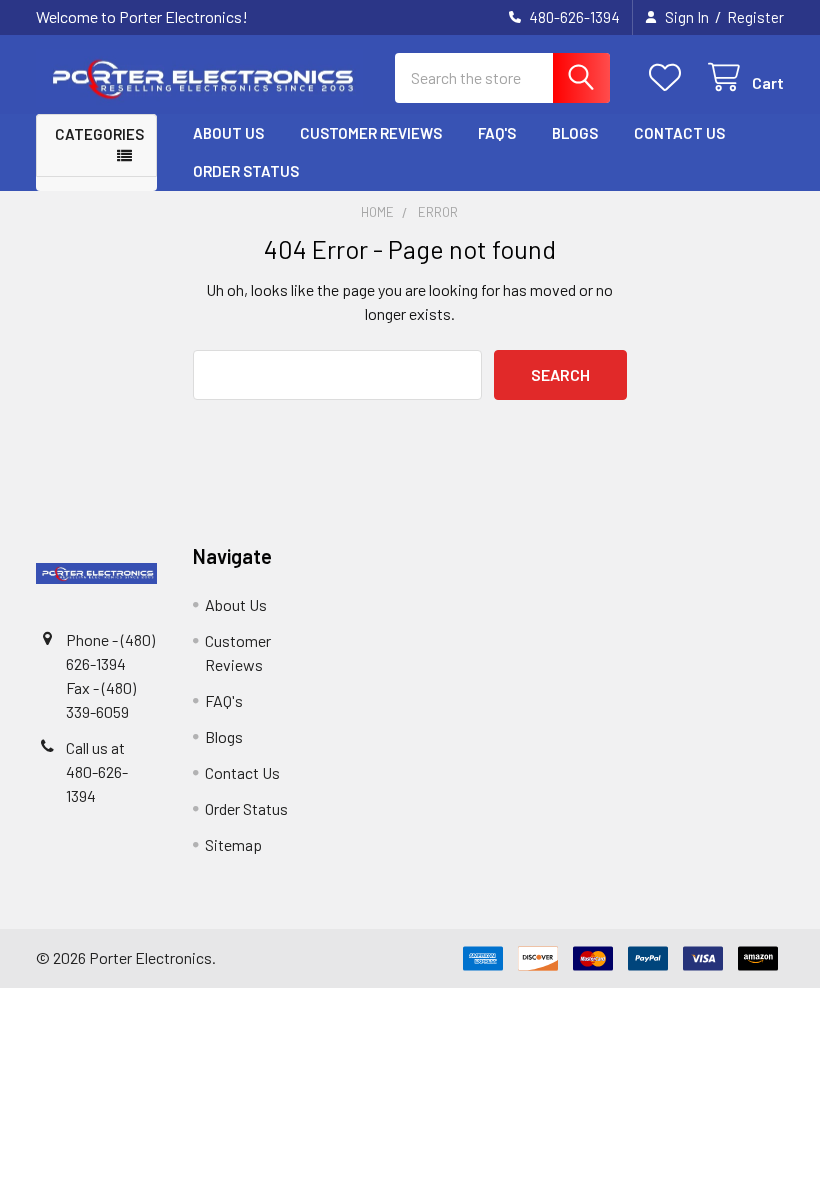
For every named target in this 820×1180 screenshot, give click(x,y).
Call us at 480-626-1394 (97, 771)
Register (755, 17)
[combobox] (502, 78)
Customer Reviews (371, 133)
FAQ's (497, 133)
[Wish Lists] (669, 77)
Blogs (575, 133)
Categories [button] (99, 134)
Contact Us (679, 133)
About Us (228, 133)
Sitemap (233, 844)
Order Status (246, 171)
